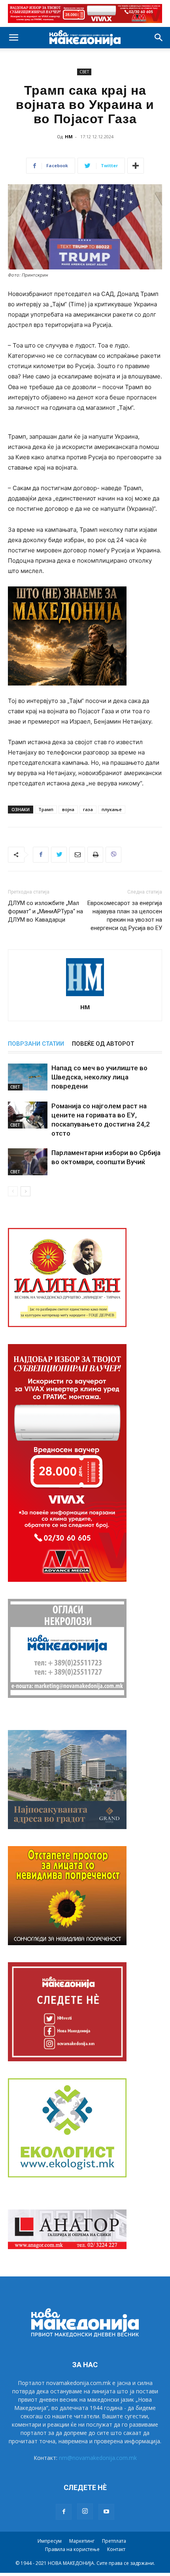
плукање (112, 809)
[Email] (77, 855)
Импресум (50, 2541)
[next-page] (25, 1191)
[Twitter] (59, 855)
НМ (69, 137)
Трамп (46, 809)
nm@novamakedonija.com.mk (98, 2458)
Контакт (116, 2549)
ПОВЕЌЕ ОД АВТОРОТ (103, 1044)
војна (68, 809)
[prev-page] (13, 1191)
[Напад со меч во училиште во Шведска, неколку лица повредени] (28, 1077)
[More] (136, 166)
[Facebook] (41, 855)
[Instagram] (85, 2511)
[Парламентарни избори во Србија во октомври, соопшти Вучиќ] (28, 1162)
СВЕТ (84, 72)
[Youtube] (106, 2512)
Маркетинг (82, 2541)
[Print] (95, 855)
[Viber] (113, 855)
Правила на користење (72, 2549)
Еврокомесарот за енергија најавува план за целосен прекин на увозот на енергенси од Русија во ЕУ (125, 916)
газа (88, 809)
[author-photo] (85, 996)
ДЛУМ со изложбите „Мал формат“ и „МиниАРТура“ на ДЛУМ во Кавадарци (45, 911)
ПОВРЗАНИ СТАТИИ (36, 1044)
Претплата (114, 2541)
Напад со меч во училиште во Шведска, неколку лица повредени (99, 1077)
